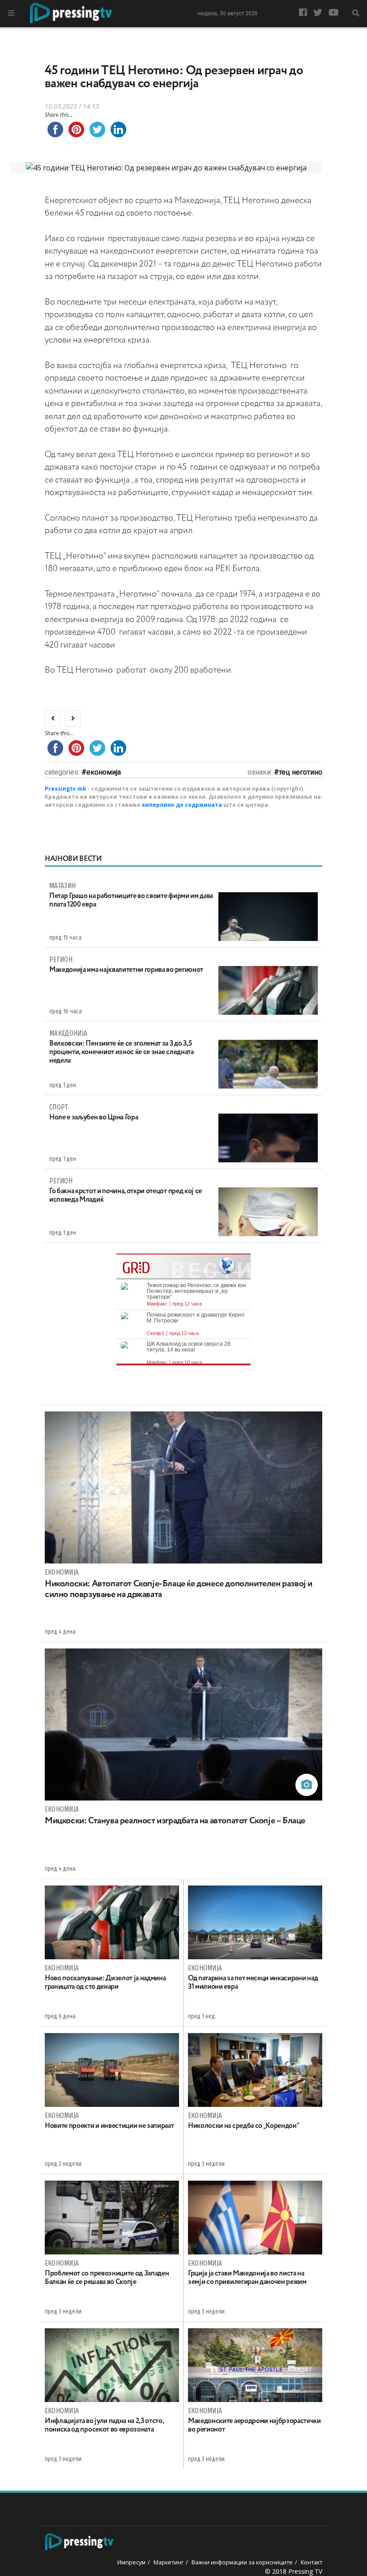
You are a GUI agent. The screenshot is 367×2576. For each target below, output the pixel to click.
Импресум (131, 2562)
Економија (104, 772)
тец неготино (301, 772)
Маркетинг (169, 2562)
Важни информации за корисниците (242, 2562)
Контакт (312, 2562)
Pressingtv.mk (66, 789)
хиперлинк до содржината (182, 805)
